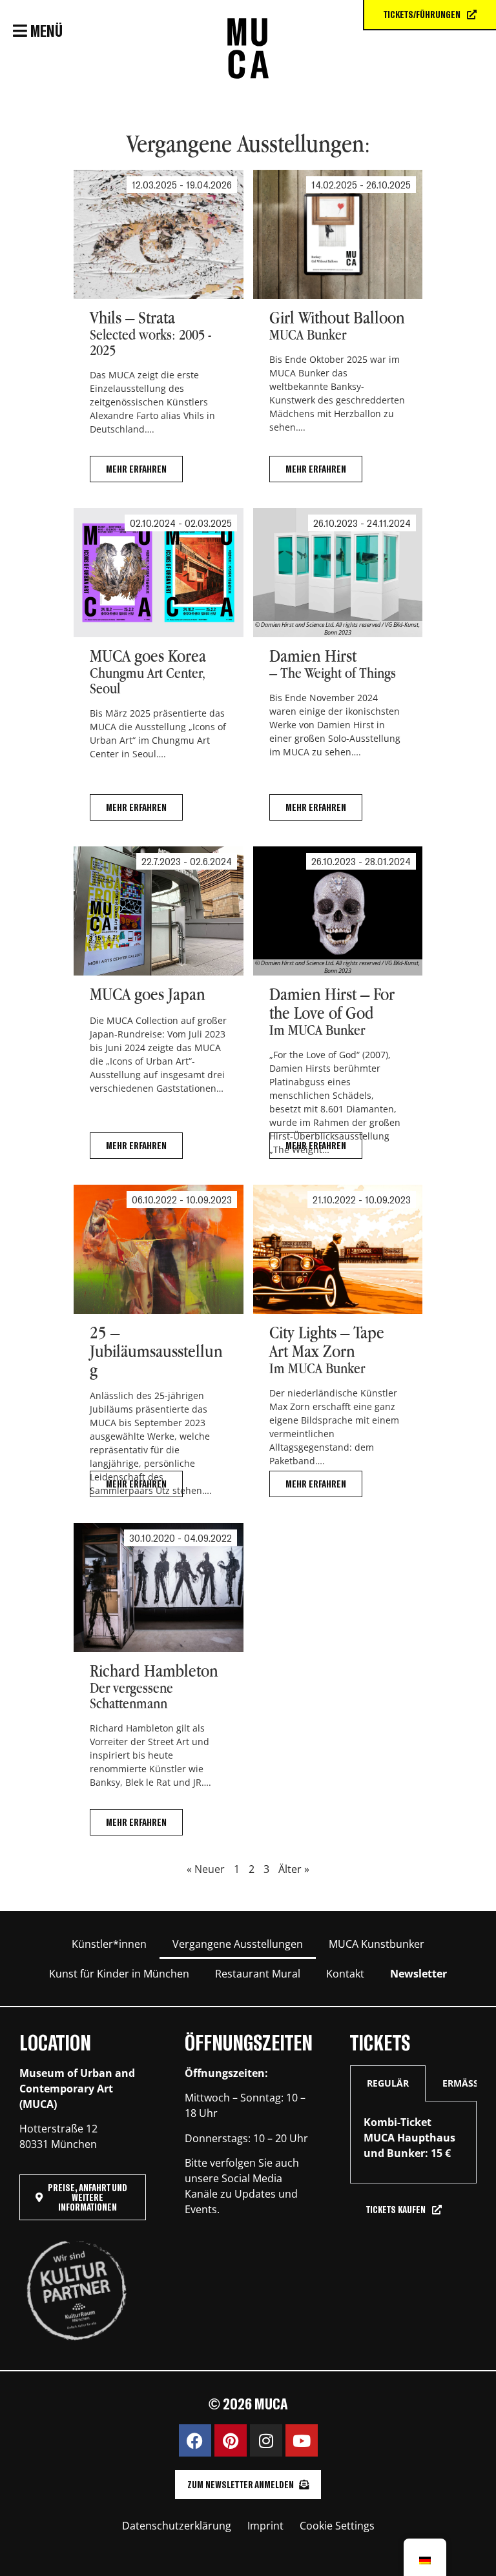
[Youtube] (302, 2440)
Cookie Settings (337, 2526)
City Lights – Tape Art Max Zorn (338, 1349)
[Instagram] (266, 2440)
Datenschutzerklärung (177, 2526)
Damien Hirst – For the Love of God (327, 1010)
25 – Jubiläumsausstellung (159, 1349)
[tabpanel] (413, 2142)
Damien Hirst (338, 673)
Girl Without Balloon (337, 334)
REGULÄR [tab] (388, 2083)
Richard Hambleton (159, 1687)
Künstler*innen (109, 1944)
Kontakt (345, 1974)
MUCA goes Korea (159, 673)
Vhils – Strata (158, 334)
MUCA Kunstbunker (377, 1944)
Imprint (265, 2526)
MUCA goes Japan (158, 1010)
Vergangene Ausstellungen (238, 1944)
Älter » (294, 1869)
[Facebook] (195, 2440)
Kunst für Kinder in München (119, 1974)
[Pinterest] (231, 2440)
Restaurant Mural (258, 1974)
